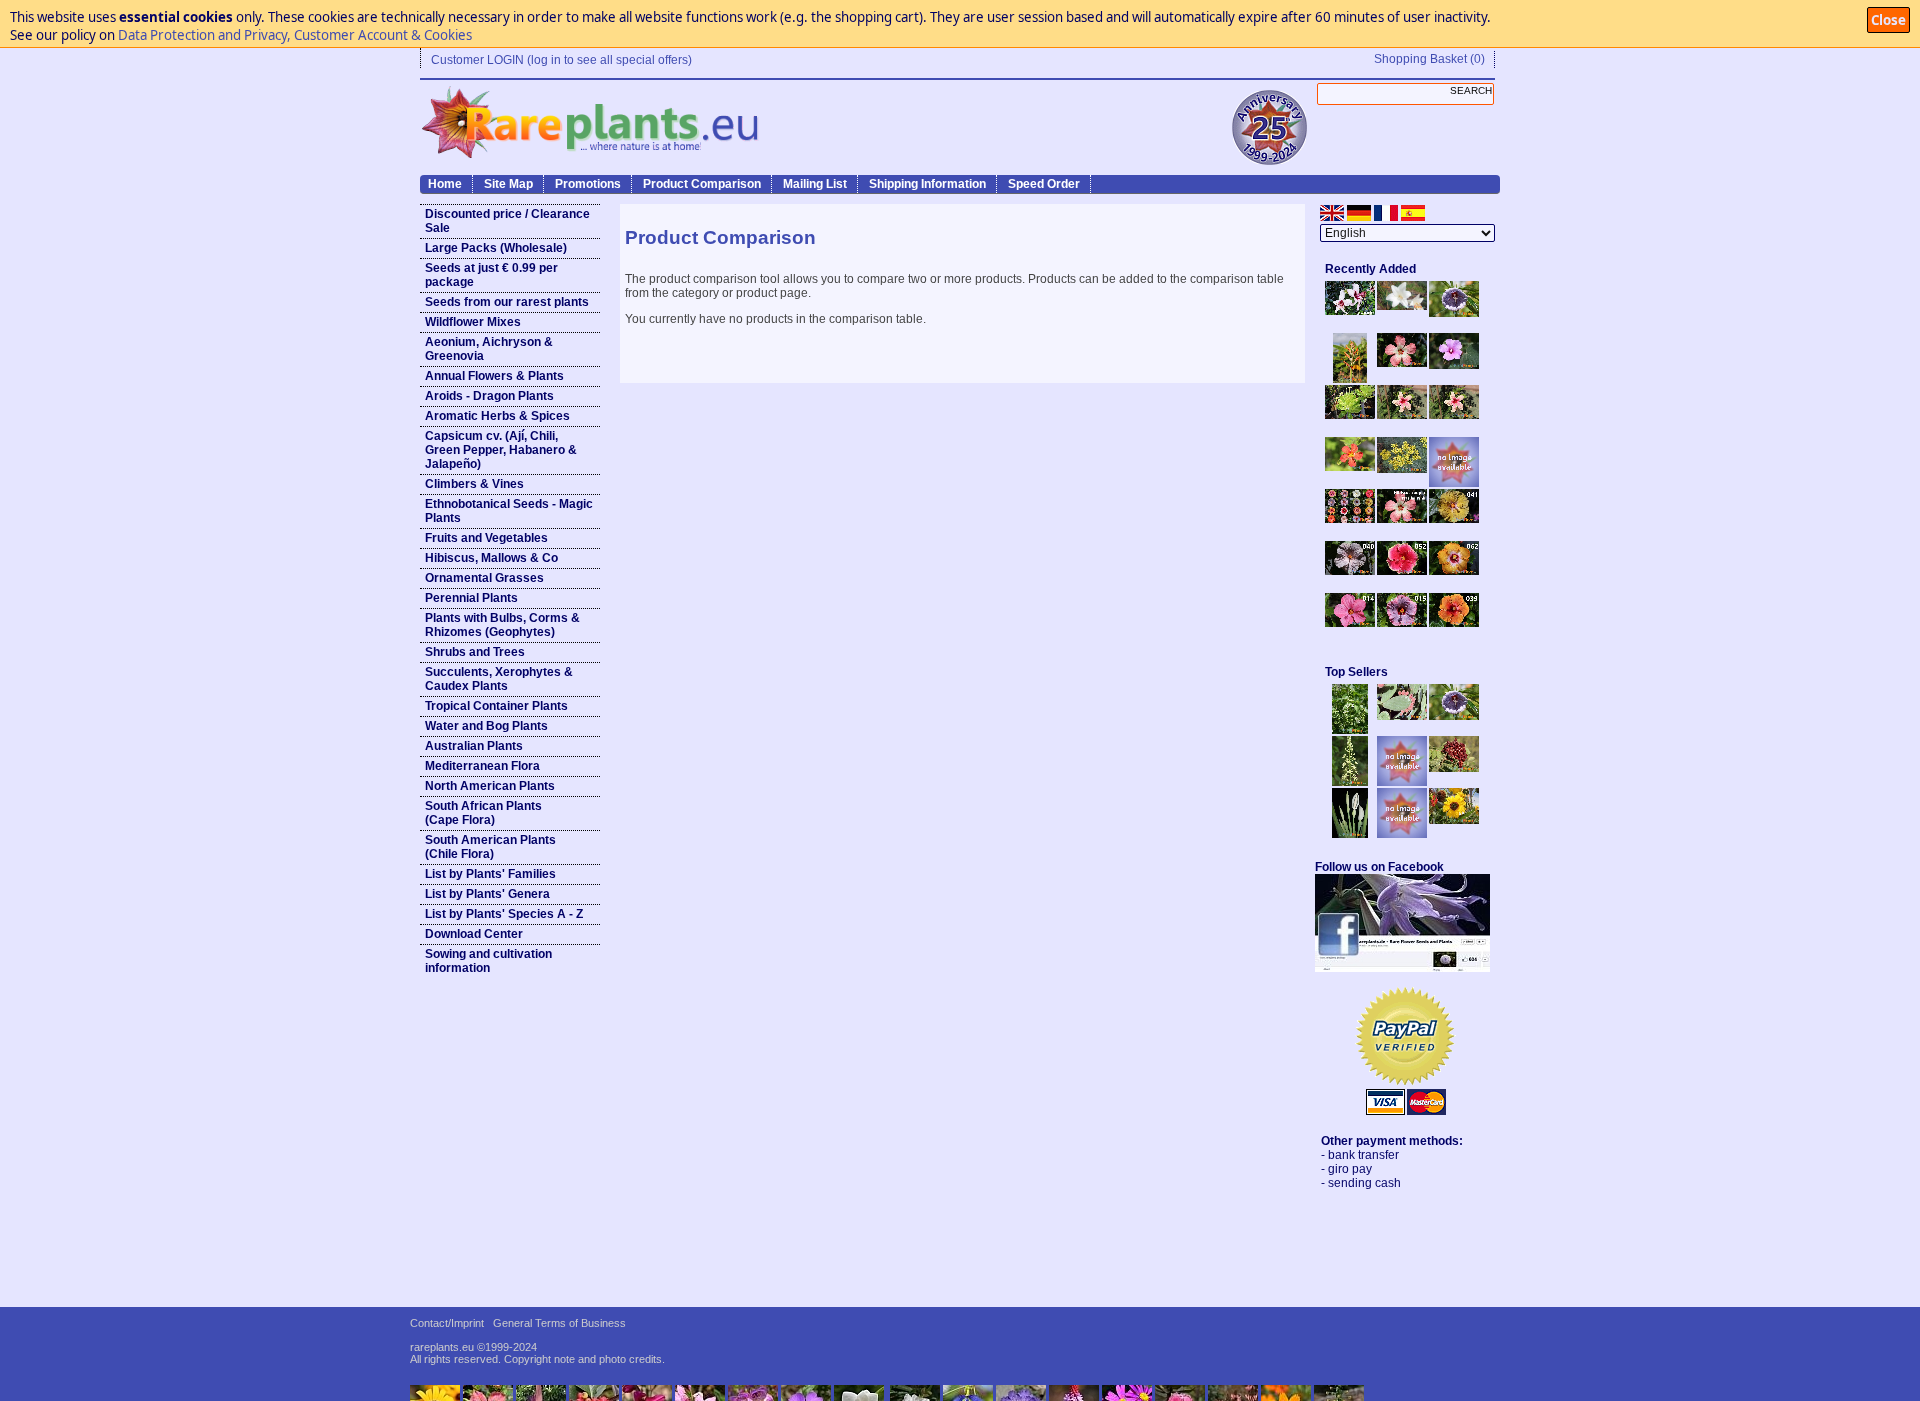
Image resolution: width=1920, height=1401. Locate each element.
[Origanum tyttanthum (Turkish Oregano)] (1402, 834)
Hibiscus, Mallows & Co (491, 558)
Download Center (474, 934)
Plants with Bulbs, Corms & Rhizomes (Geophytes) (502, 625)
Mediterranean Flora (482, 766)
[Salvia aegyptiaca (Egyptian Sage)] (1402, 782)
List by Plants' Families (490, 874)
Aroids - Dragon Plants (489, 396)
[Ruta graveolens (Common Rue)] (1402, 469)
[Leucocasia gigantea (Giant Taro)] (1350, 834)
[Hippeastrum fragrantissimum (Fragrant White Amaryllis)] (1402, 306)
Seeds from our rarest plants (507, 302)
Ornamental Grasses (484, 578)
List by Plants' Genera (487, 894)
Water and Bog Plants (486, 726)
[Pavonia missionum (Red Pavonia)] (1350, 467)
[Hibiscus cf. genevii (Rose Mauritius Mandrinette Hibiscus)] (1402, 415)
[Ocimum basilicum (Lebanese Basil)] (1350, 730)
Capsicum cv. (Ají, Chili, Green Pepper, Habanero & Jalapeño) (501, 450)
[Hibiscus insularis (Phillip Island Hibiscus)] (1350, 311)
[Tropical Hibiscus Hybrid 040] (1350, 571)
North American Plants (490, 786)
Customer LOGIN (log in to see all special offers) (561, 60)
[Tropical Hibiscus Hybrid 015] (1402, 623)
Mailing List (815, 184)
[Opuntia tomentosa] (1402, 716)
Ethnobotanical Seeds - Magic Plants (509, 511)
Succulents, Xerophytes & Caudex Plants (499, 679)
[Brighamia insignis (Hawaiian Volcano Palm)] (1350, 415)
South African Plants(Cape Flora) (483, 813)
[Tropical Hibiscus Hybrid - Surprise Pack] (1350, 519)
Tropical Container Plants (496, 706)
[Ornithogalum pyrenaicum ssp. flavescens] (1350, 782)
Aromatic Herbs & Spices (497, 416)
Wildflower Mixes (473, 322)
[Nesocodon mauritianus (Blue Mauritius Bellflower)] (1454, 313)
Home (445, 184)
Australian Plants (474, 746)
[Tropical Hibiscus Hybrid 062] (1454, 571)
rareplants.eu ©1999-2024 (473, 1347)
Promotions (588, 184)
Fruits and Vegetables (486, 538)
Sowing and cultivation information (488, 961)
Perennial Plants (471, 598)
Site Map (508, 184)
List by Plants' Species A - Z (504, 914)
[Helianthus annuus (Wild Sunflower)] (1454, 820)
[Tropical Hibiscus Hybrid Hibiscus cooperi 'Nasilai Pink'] (1402, 519)
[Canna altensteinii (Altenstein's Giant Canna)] (1350, 379)
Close (1888, 20)
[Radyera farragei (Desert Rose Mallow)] (1454, 365)
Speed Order (1044, 184)
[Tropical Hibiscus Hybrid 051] (1454, 483)
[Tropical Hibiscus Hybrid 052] (1402, 571)
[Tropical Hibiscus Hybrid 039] (1454, 623)
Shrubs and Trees (475, 652)
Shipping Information (927, 184)
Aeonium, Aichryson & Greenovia (489, 349)
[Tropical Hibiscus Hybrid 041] (1454, 519)
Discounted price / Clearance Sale (507, 221)
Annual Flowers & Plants (494, 376)
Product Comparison (702, 184)
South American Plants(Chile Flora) (490, 847)
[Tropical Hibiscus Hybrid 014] (1350, 623)
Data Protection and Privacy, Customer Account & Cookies (295, 35)
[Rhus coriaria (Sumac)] (1454, 768)
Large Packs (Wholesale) (496, 248)
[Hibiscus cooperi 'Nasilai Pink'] (1402, 363)
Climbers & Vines (474, 484)
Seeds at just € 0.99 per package (491, 275)
